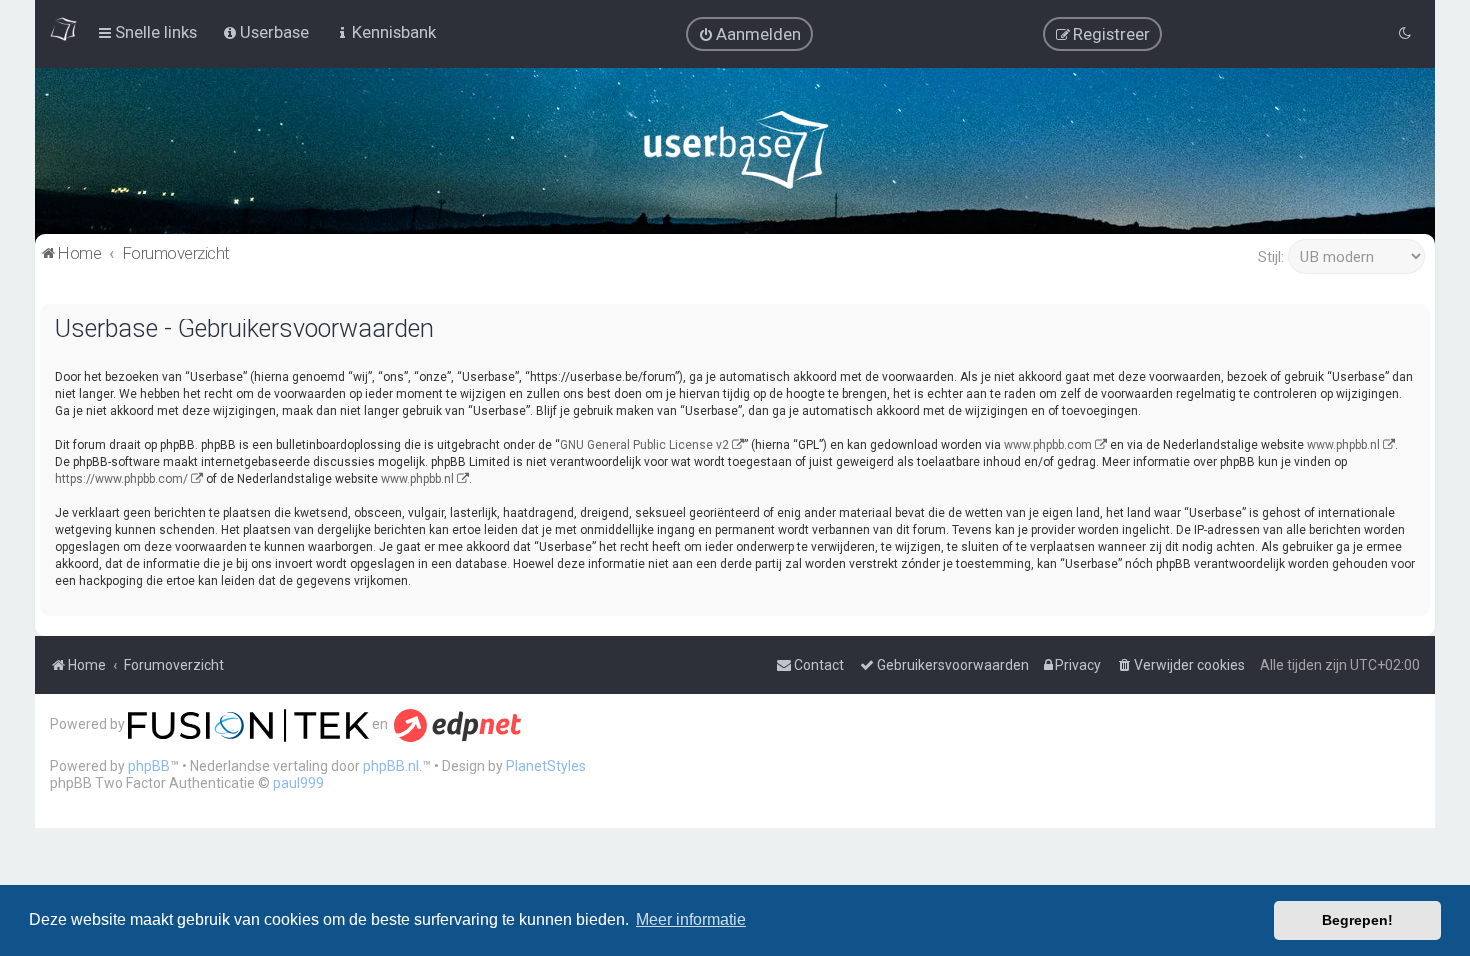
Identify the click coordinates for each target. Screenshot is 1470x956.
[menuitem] (749, 34)
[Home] (735, 154)
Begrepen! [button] (1357, 920)
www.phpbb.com (1048, 445)
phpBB (149, 766)
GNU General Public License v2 (644, 445)
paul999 (298, 783)
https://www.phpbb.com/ (121, 479)
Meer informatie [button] (691, 919)
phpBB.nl (391, 766)
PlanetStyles (546, 766)
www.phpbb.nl (1343, 445)
